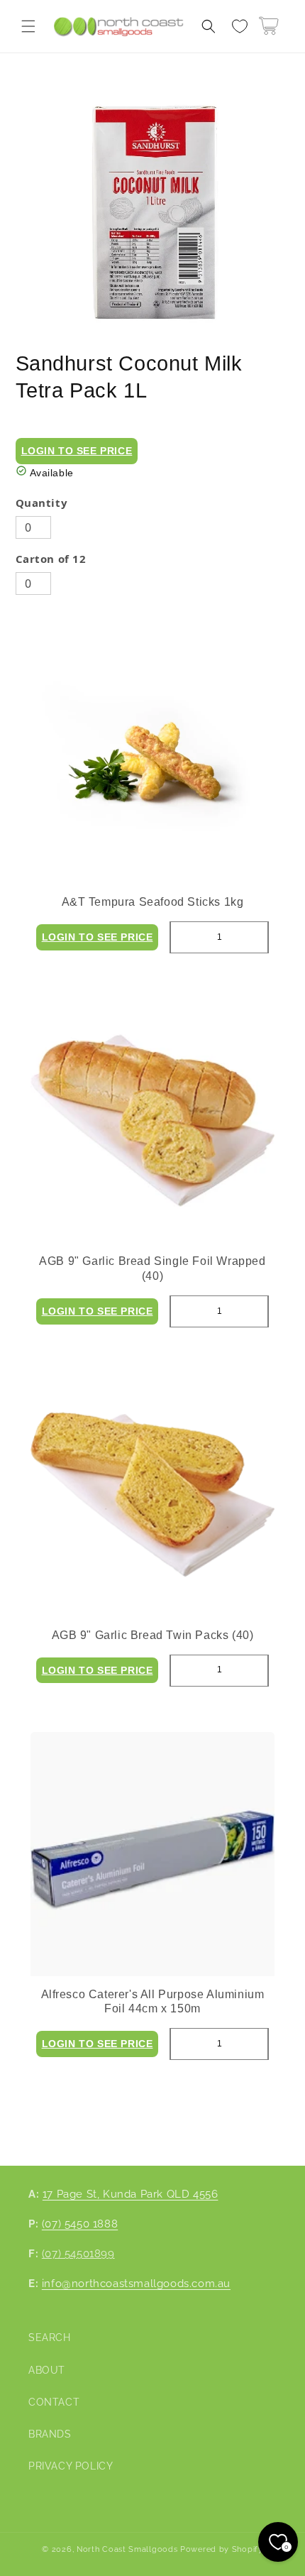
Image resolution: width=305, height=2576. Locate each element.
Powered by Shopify (222, 2549)
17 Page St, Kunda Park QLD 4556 (131, 2194)
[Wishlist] (240, 26)
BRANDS (50, 2434)
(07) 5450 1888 (80, 2224)
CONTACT (54, 2402)
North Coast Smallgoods (127, 2549)
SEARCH (50, 2337)
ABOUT (47, 2370)
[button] (28, 26)
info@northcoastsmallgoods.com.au (136, 2284)
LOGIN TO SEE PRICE (77, 451)
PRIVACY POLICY (71, 2466)
